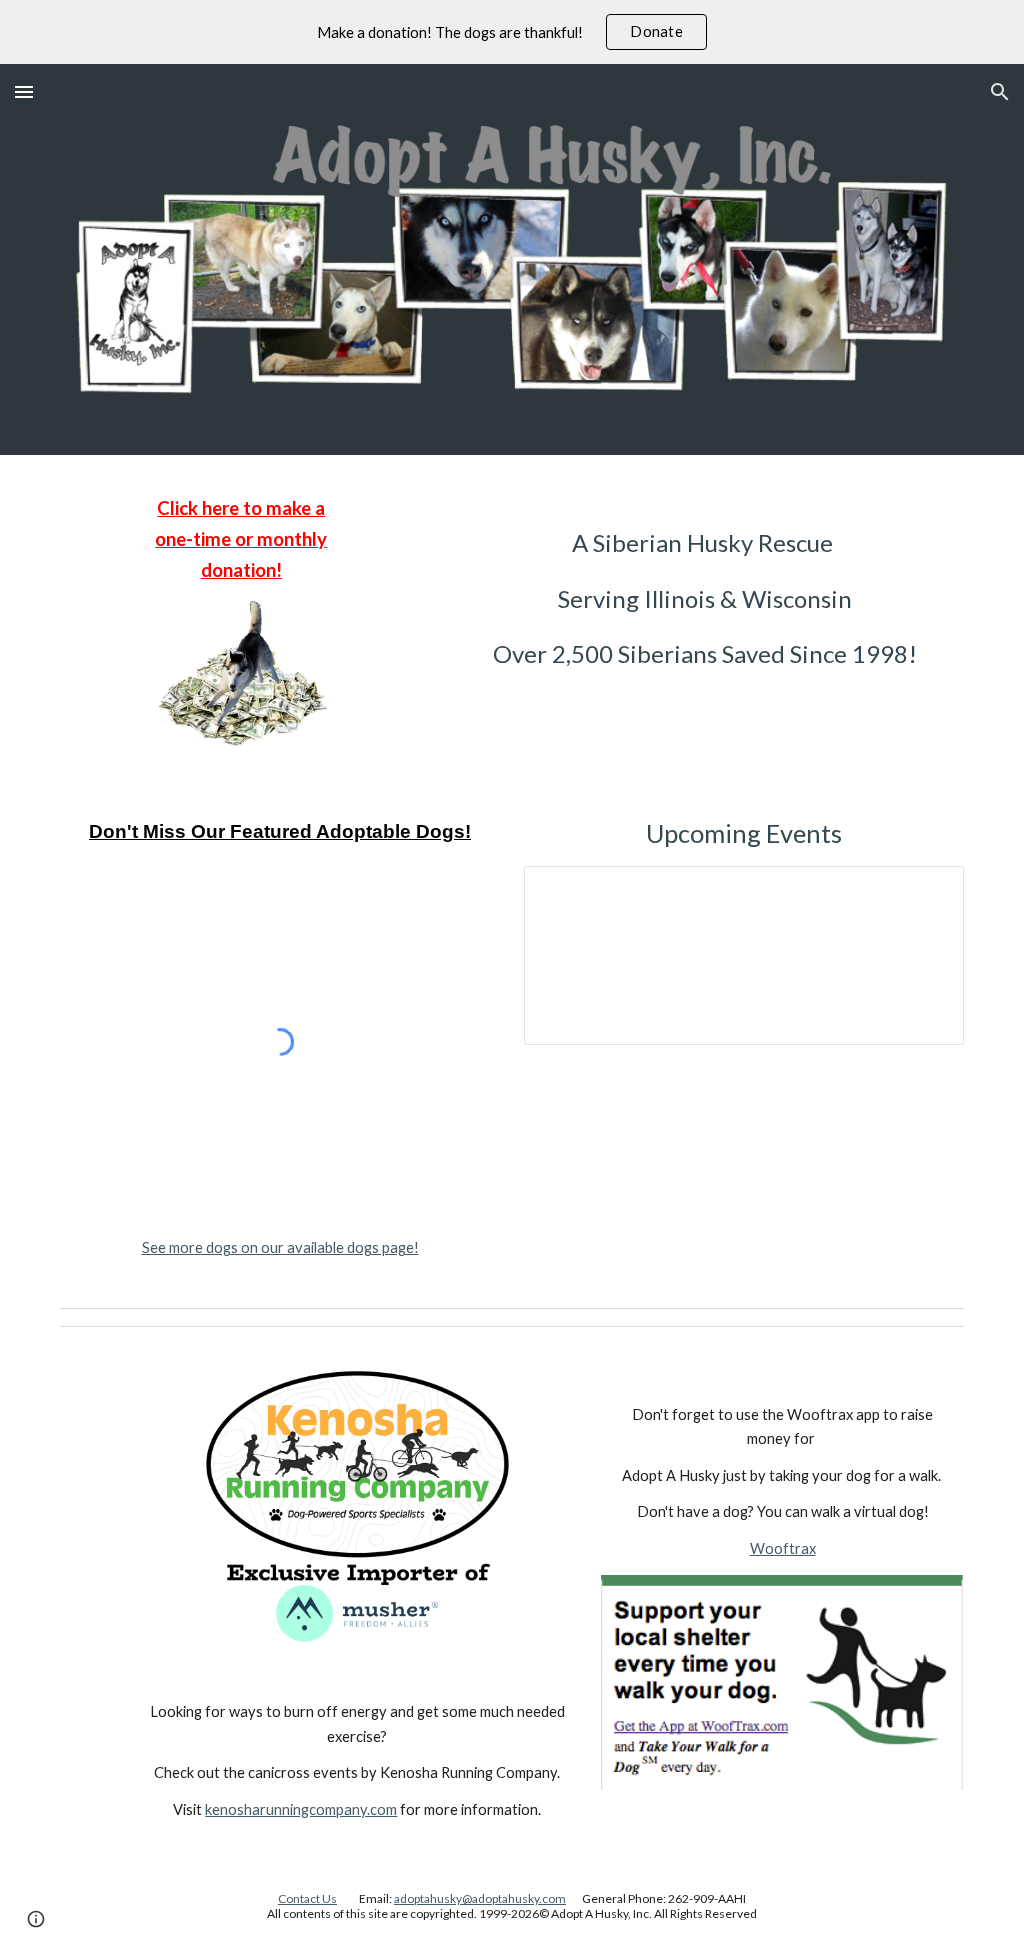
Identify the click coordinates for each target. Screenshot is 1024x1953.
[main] (241, 539)
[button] (24, 91)
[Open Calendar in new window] (926, 892)
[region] (512, 32)
